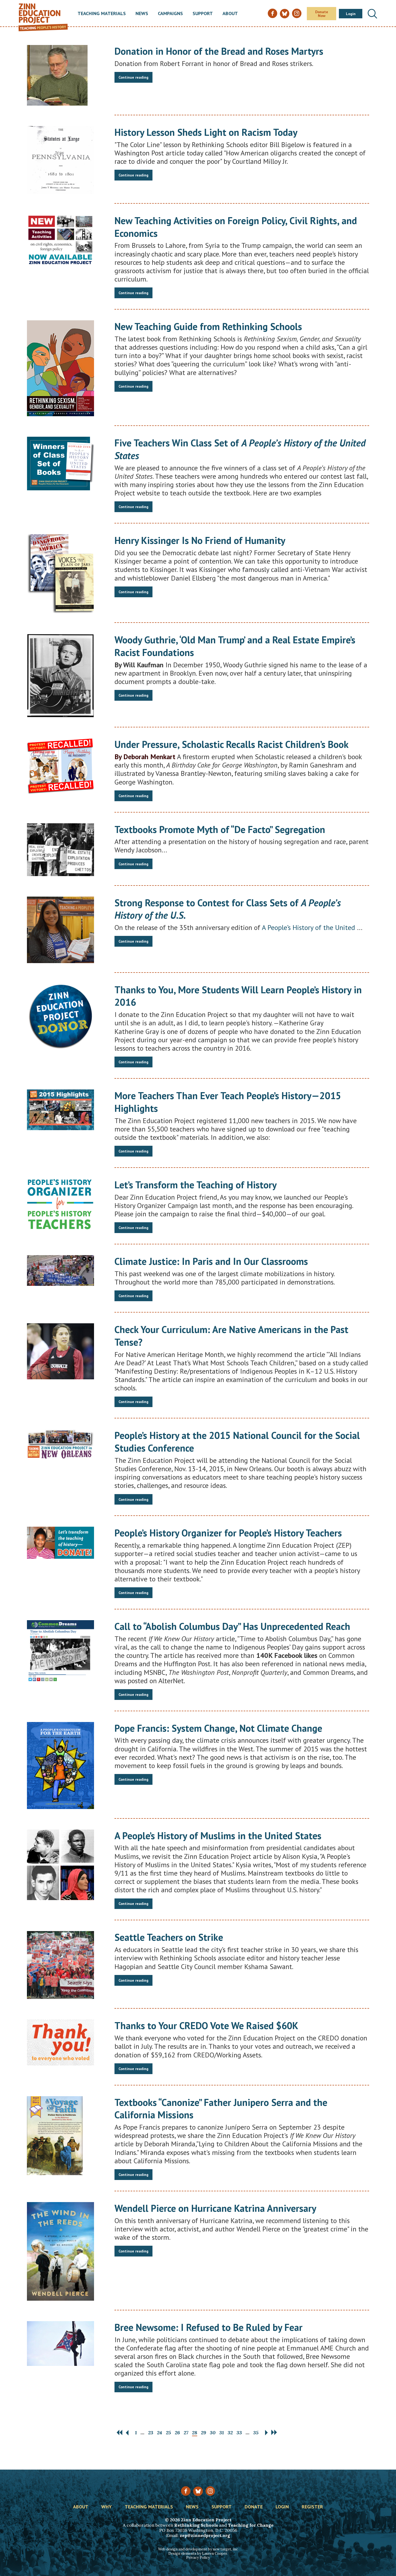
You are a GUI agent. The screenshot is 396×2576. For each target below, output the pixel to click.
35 (256, 2433)
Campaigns (170, 14)
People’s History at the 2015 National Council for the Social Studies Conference (237, 1442)
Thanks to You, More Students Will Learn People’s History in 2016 (238, 996)
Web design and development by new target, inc (198, 2549)
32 (230, 2433)
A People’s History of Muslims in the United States (218, 1836)
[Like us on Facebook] (186, 2491)
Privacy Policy (198, 2558)
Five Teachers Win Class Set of (240, 449)
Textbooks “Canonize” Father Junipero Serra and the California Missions (221, 2109)
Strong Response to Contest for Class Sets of (228, 909)
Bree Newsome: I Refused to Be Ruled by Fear (209, 2327)
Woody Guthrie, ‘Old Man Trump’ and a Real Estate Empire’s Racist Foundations (235, 646)
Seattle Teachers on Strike (169, 1937)
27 (186, 2433)
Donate (254, 2507)
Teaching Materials (102, 14)
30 (213, 2433)
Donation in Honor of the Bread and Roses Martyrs (219, 51)
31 (222, 2433)
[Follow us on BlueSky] (198, 2491)
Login (351, 14)
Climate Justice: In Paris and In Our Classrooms (211, 1261)
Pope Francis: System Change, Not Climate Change (218, 1728)
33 (239, 2433)
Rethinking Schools (196, 2525)
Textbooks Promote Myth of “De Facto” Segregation (220, 829)
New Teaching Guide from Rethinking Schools (208, 326)
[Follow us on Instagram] (210, 2491)
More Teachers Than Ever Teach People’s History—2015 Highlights (228, 1102)
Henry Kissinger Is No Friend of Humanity (200, 540)
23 (151, 2433)
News (142, 14)
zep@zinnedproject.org (205, 2535)
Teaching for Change (251, 2525)
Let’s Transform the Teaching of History (196, 1185)
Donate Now (322, 14)
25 (169, 2433)
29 (204, 2433)
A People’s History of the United (309, 927)
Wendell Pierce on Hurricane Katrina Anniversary (215, 2208)
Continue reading (133, 77)
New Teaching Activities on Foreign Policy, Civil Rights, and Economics (236, 227)
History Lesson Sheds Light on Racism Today (206, 132)
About (230, 14)
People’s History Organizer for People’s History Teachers (228, 1533)
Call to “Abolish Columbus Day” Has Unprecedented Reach (232, 1626)
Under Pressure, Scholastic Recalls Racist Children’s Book (232, 744)
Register (312, 2507)
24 (160, 2433)
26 (177, 2433)
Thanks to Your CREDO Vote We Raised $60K (206, 2025)
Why (107, 2507)
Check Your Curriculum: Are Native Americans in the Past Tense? (231, 1336)
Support (203, 14)
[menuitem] (102, 14)
